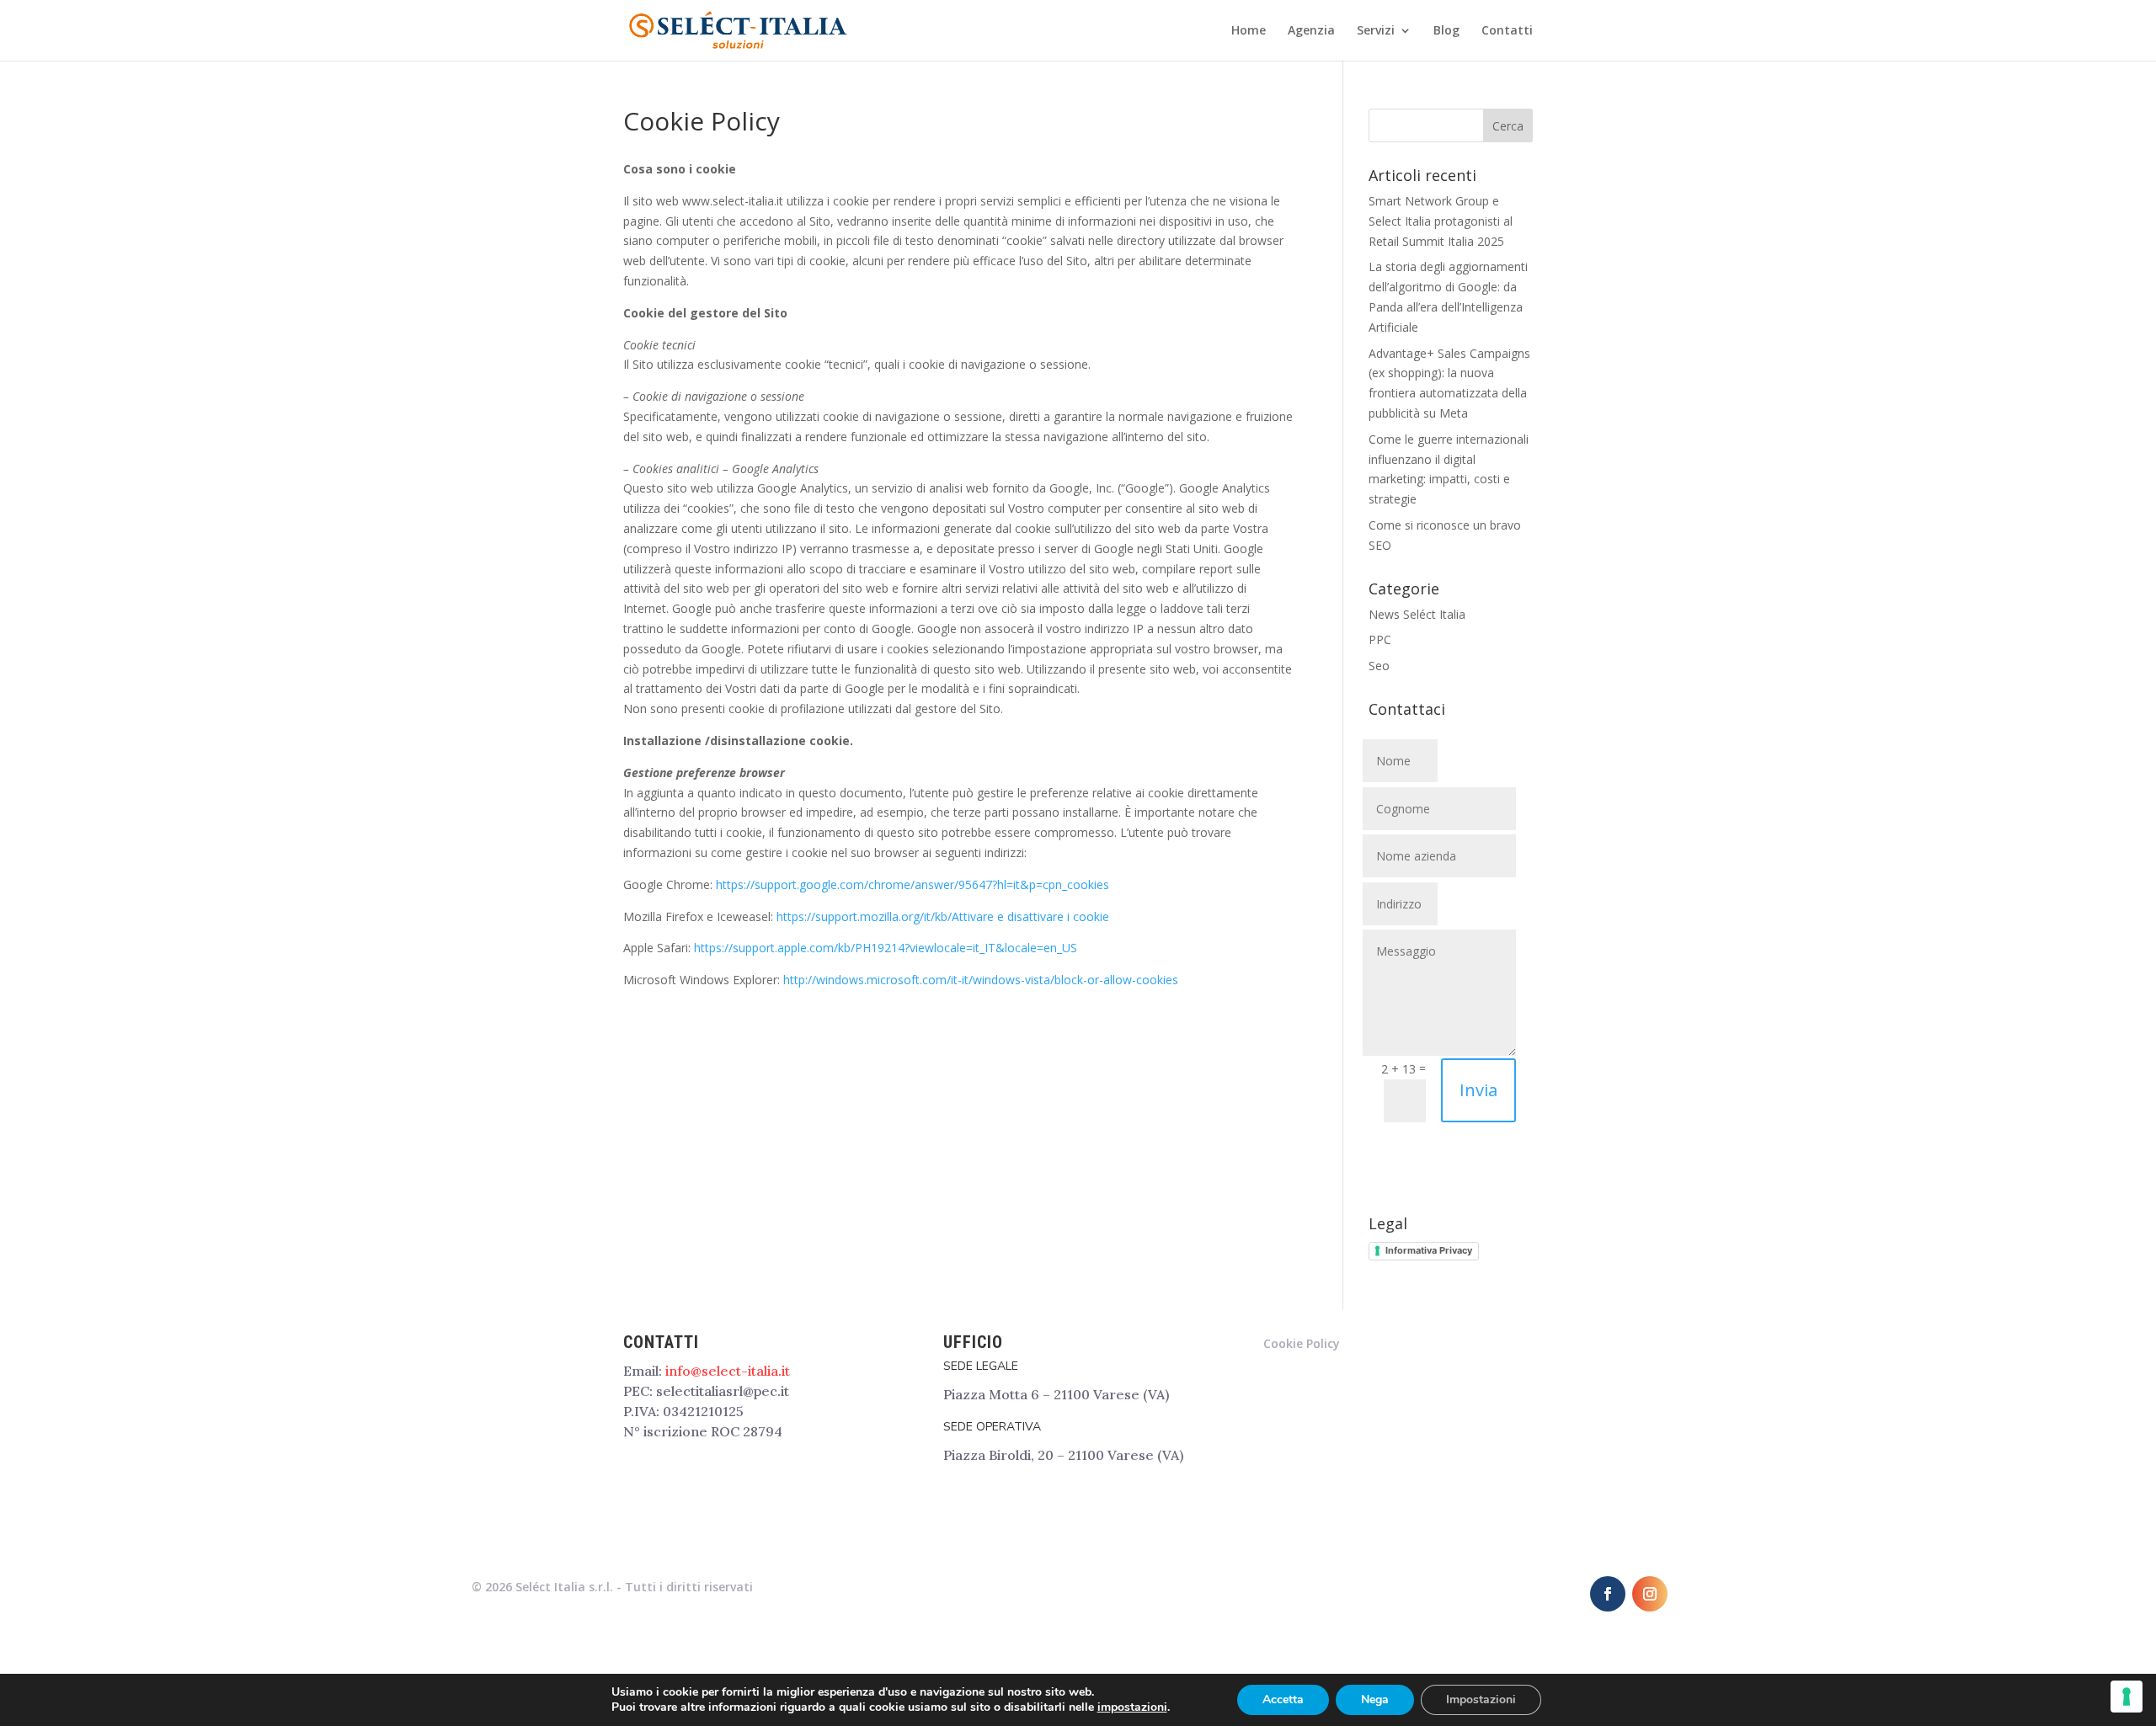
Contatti (1507, 31)
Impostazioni (1481, 1699)
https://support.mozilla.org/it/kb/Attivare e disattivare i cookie (943, 916)
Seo (1379, 666)
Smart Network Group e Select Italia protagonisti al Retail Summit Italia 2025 (1441, 221)
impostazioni (1132, 1707)
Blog (1446, 31)
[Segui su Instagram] (1650, 1594)
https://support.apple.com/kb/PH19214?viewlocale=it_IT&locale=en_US (886, 948)
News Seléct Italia (1417, 614)
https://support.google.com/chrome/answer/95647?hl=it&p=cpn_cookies (913, 884)
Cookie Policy (1302, 1343)
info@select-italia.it (728, 1371)
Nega (1375, 1699)
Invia (1478, 1090)
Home (1249, 31)
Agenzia (1311, 31)
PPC (1380, 639)
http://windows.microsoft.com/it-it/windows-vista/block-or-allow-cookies (981, 980)
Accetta (1283, 1699)
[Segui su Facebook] (1608, 1594)
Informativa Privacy (1429, 1250)
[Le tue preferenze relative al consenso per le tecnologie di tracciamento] (2127, 1697)
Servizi (1376, 31)
